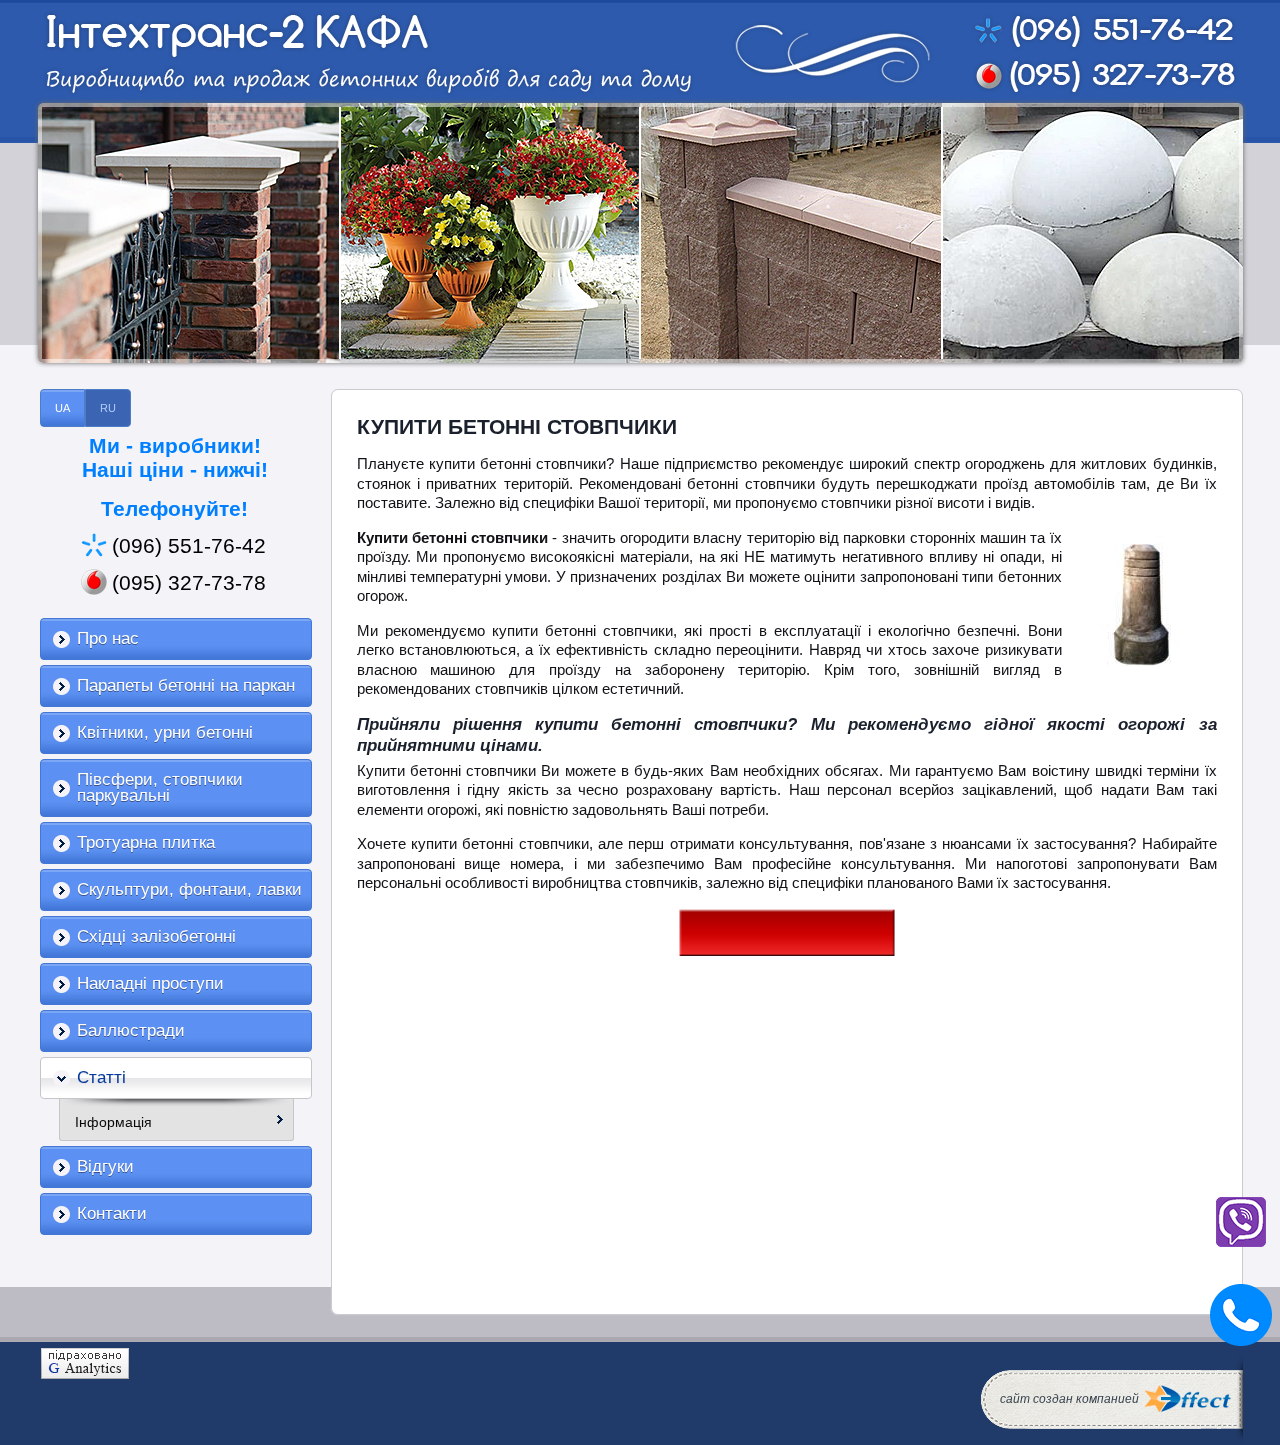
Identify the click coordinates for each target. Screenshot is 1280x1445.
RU (108, 408)
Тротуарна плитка (146, 842)
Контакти (112, 1213)
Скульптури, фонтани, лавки (189, 889)
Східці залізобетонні (156, 936)
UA (62, 408)
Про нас (108, 638)
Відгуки (105, 1166)
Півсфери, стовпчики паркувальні (160, 787)
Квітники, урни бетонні (165, 732)
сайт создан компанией (1069, 1399)
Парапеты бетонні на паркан (186, 685)
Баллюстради (131, 1030)
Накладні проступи (150, 983)
